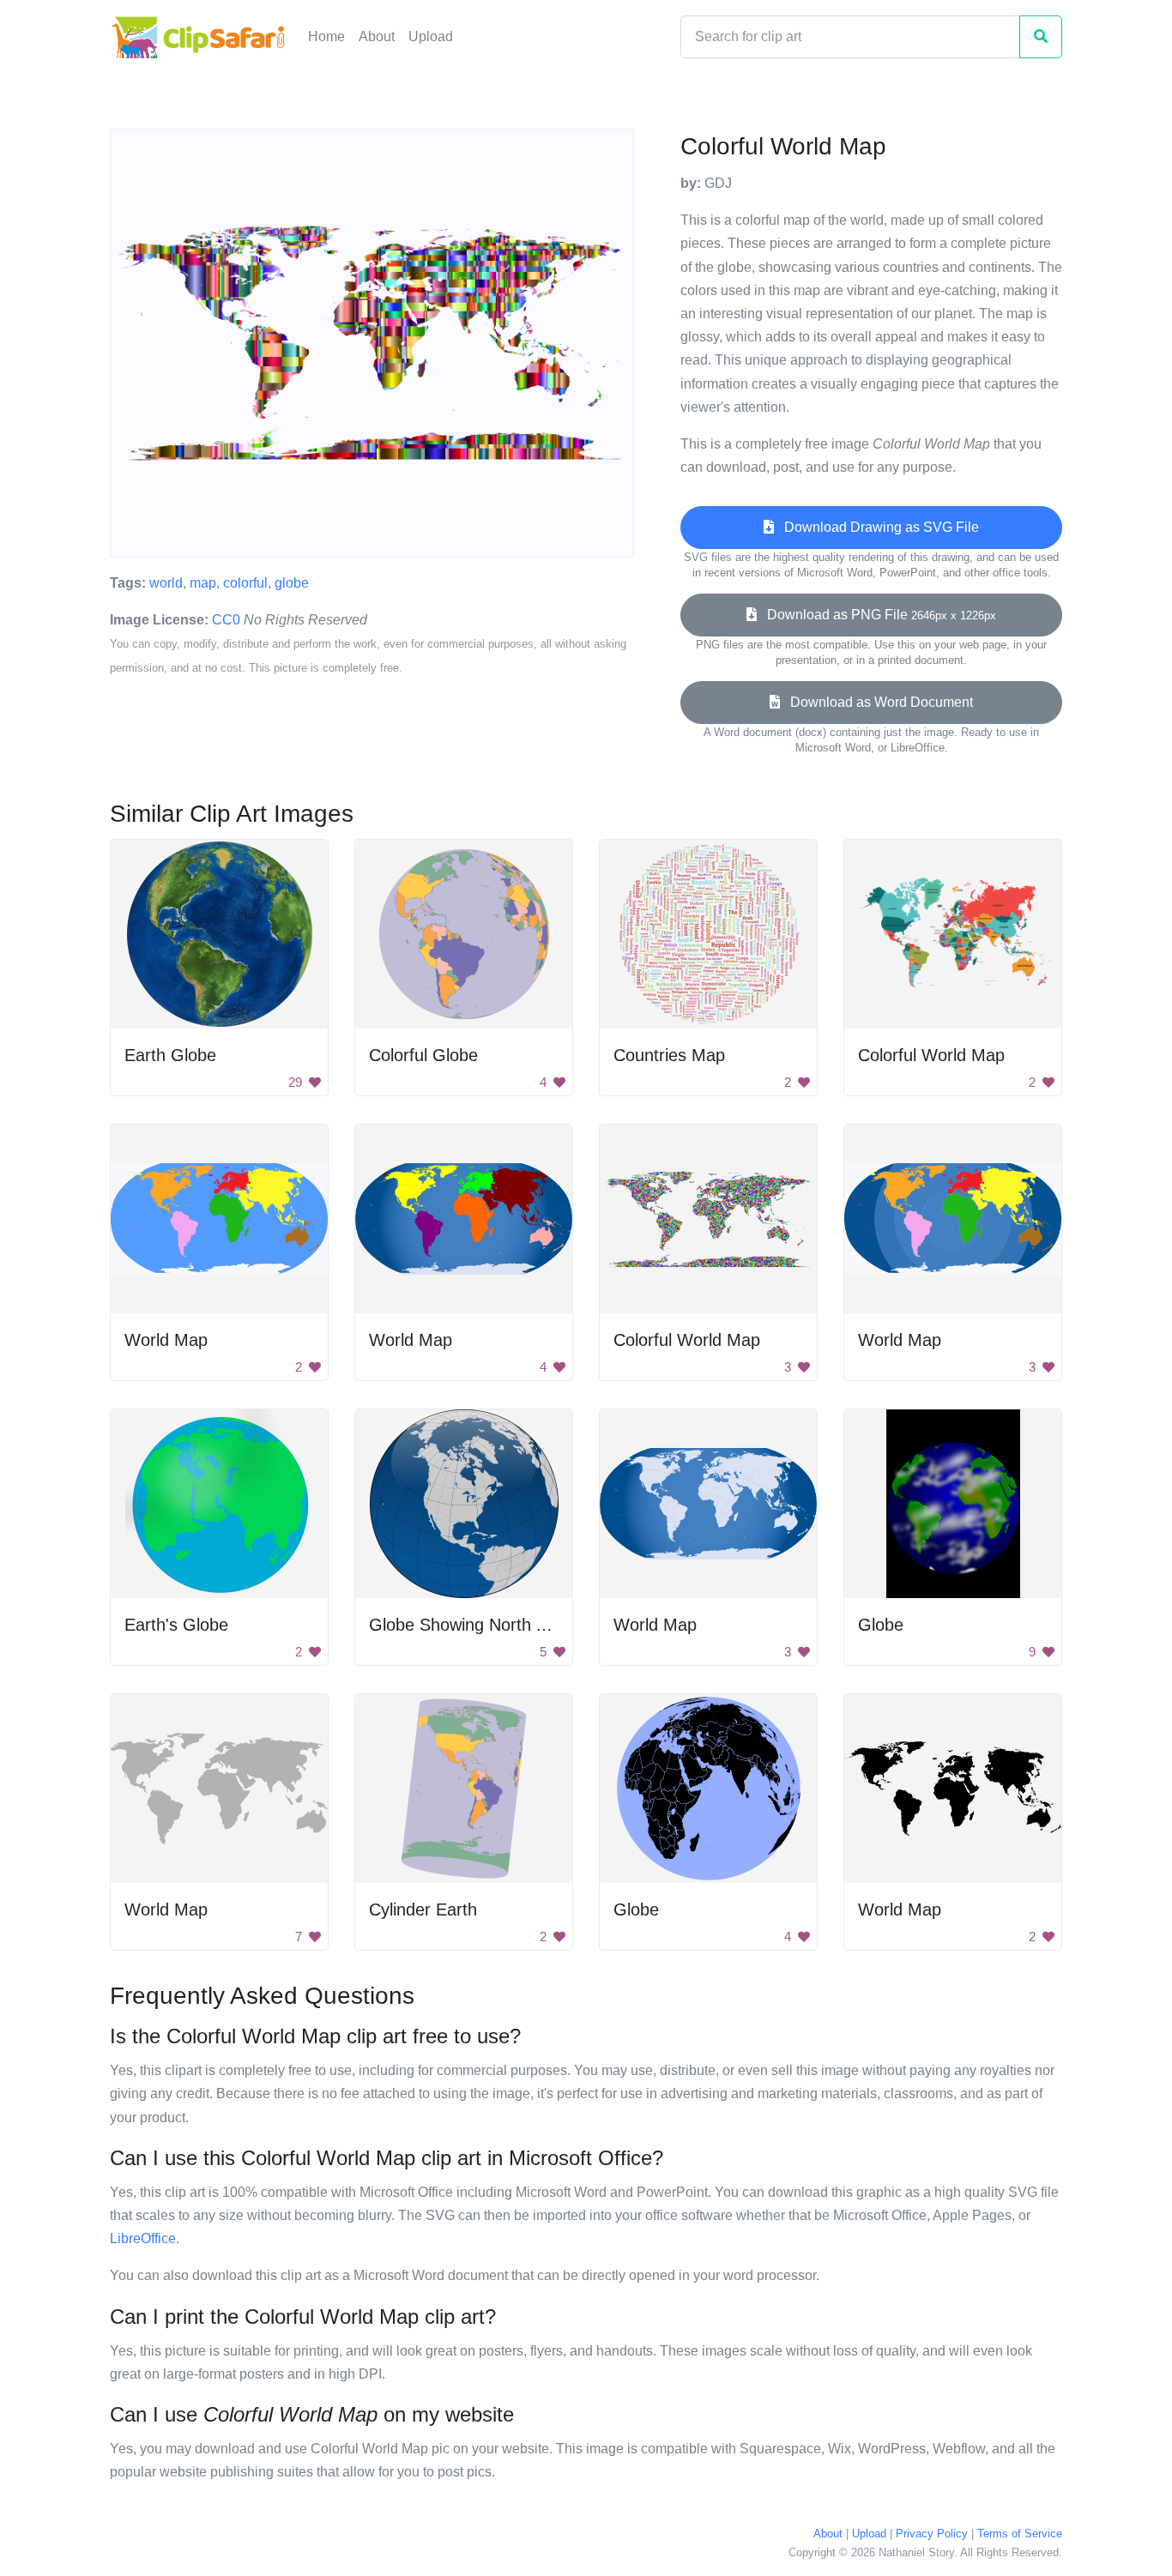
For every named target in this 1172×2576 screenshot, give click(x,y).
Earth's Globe (176, 1625)
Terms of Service (1020, 2534)
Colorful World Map (931, 1055)
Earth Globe (170, 1055)
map (203, 583)
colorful (245, 583)
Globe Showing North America (483, 1625)
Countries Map (669, 1055)
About (377, 36)
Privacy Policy (932, 2534)
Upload (431, 36)
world (166, 583)
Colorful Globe (423, 1055)
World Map (166, 1340)
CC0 (226, 620)
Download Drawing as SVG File (876, 527)
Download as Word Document (876, 702)
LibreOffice (143, 2238)
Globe (881, 1625)
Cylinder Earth (423, 1909)
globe (292, 583)
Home (326, 36)
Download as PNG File (876, 615)
